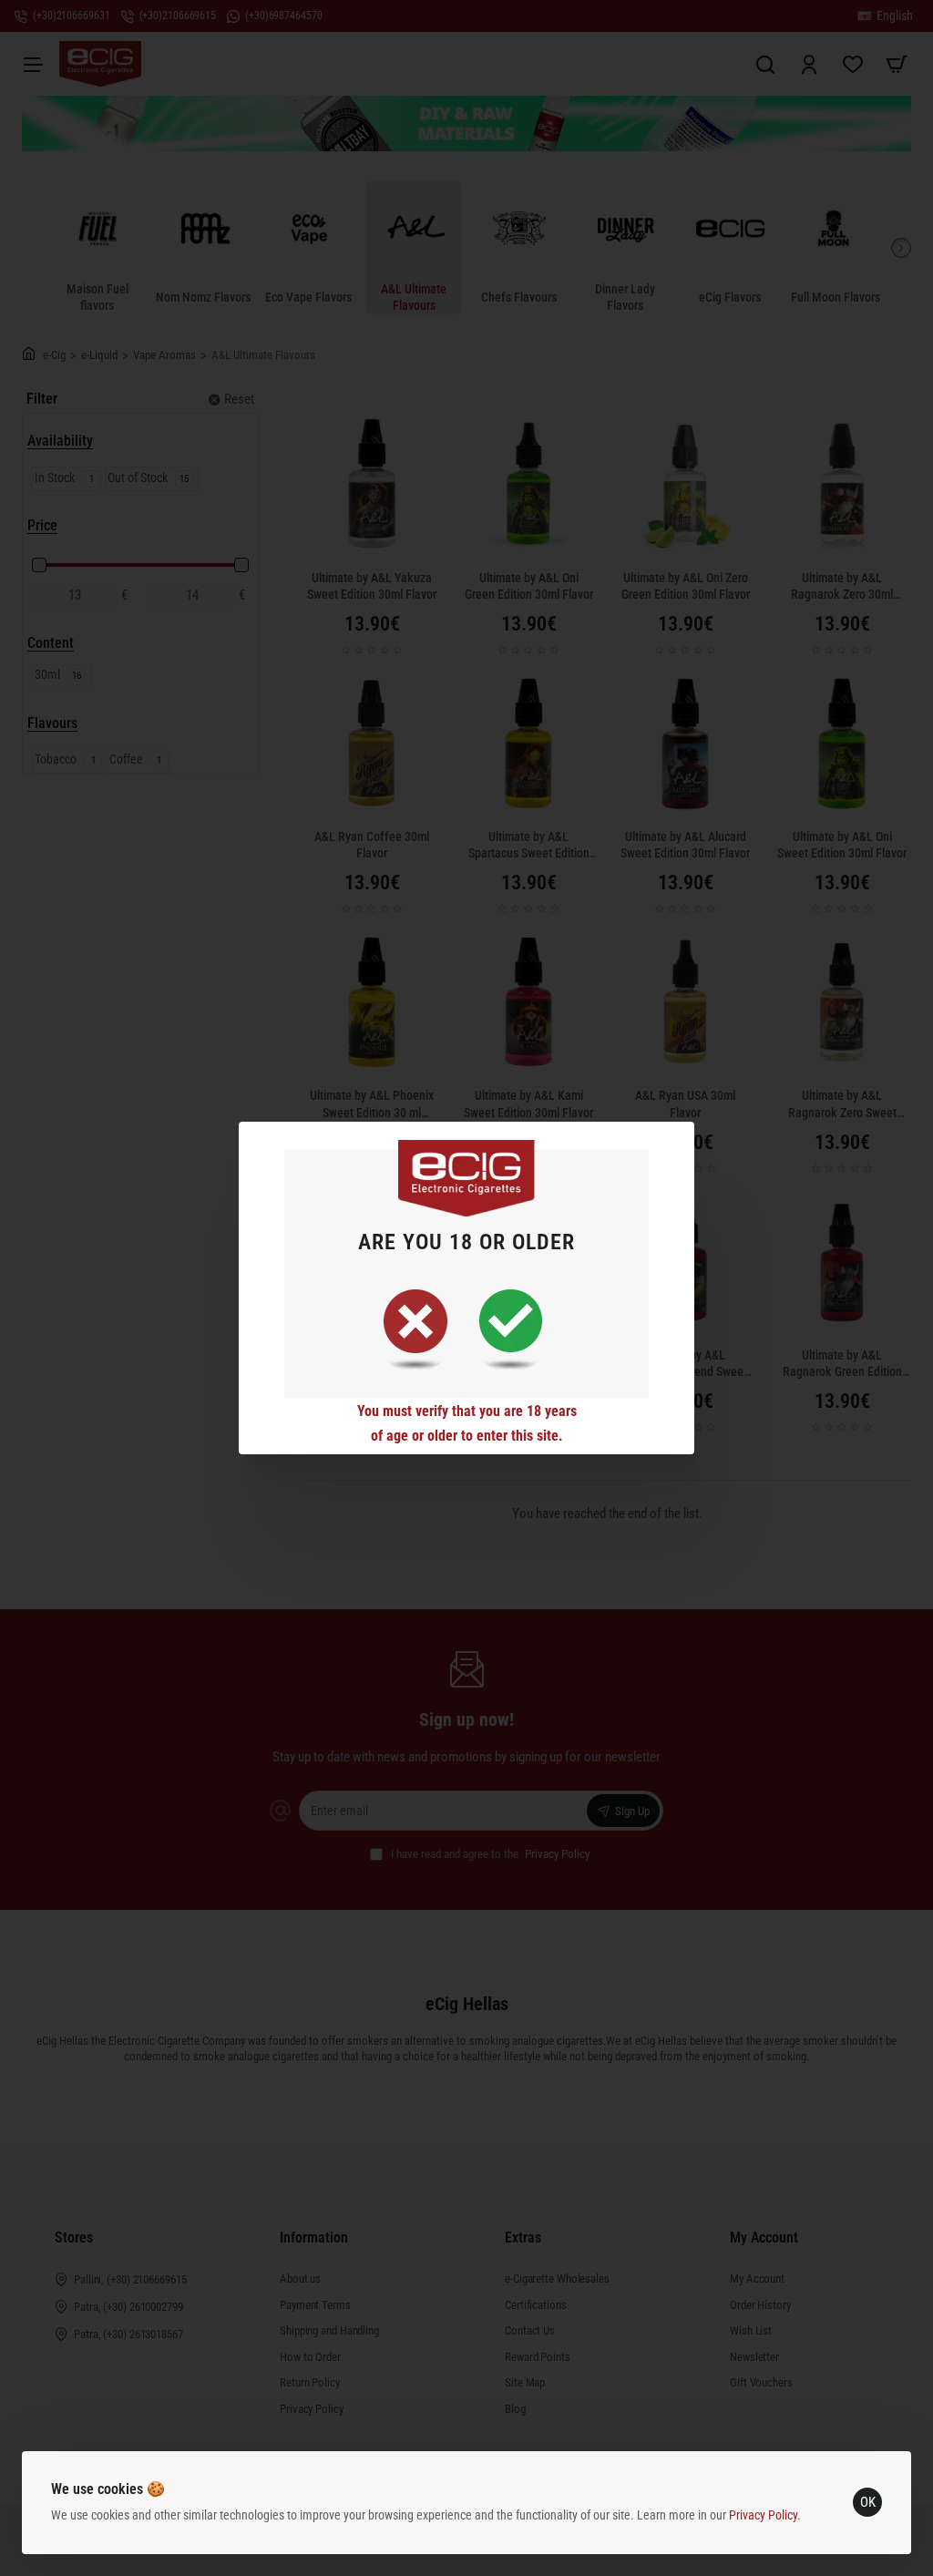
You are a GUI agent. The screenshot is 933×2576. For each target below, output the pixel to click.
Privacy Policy (763, 2515)
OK (868, 2502)
